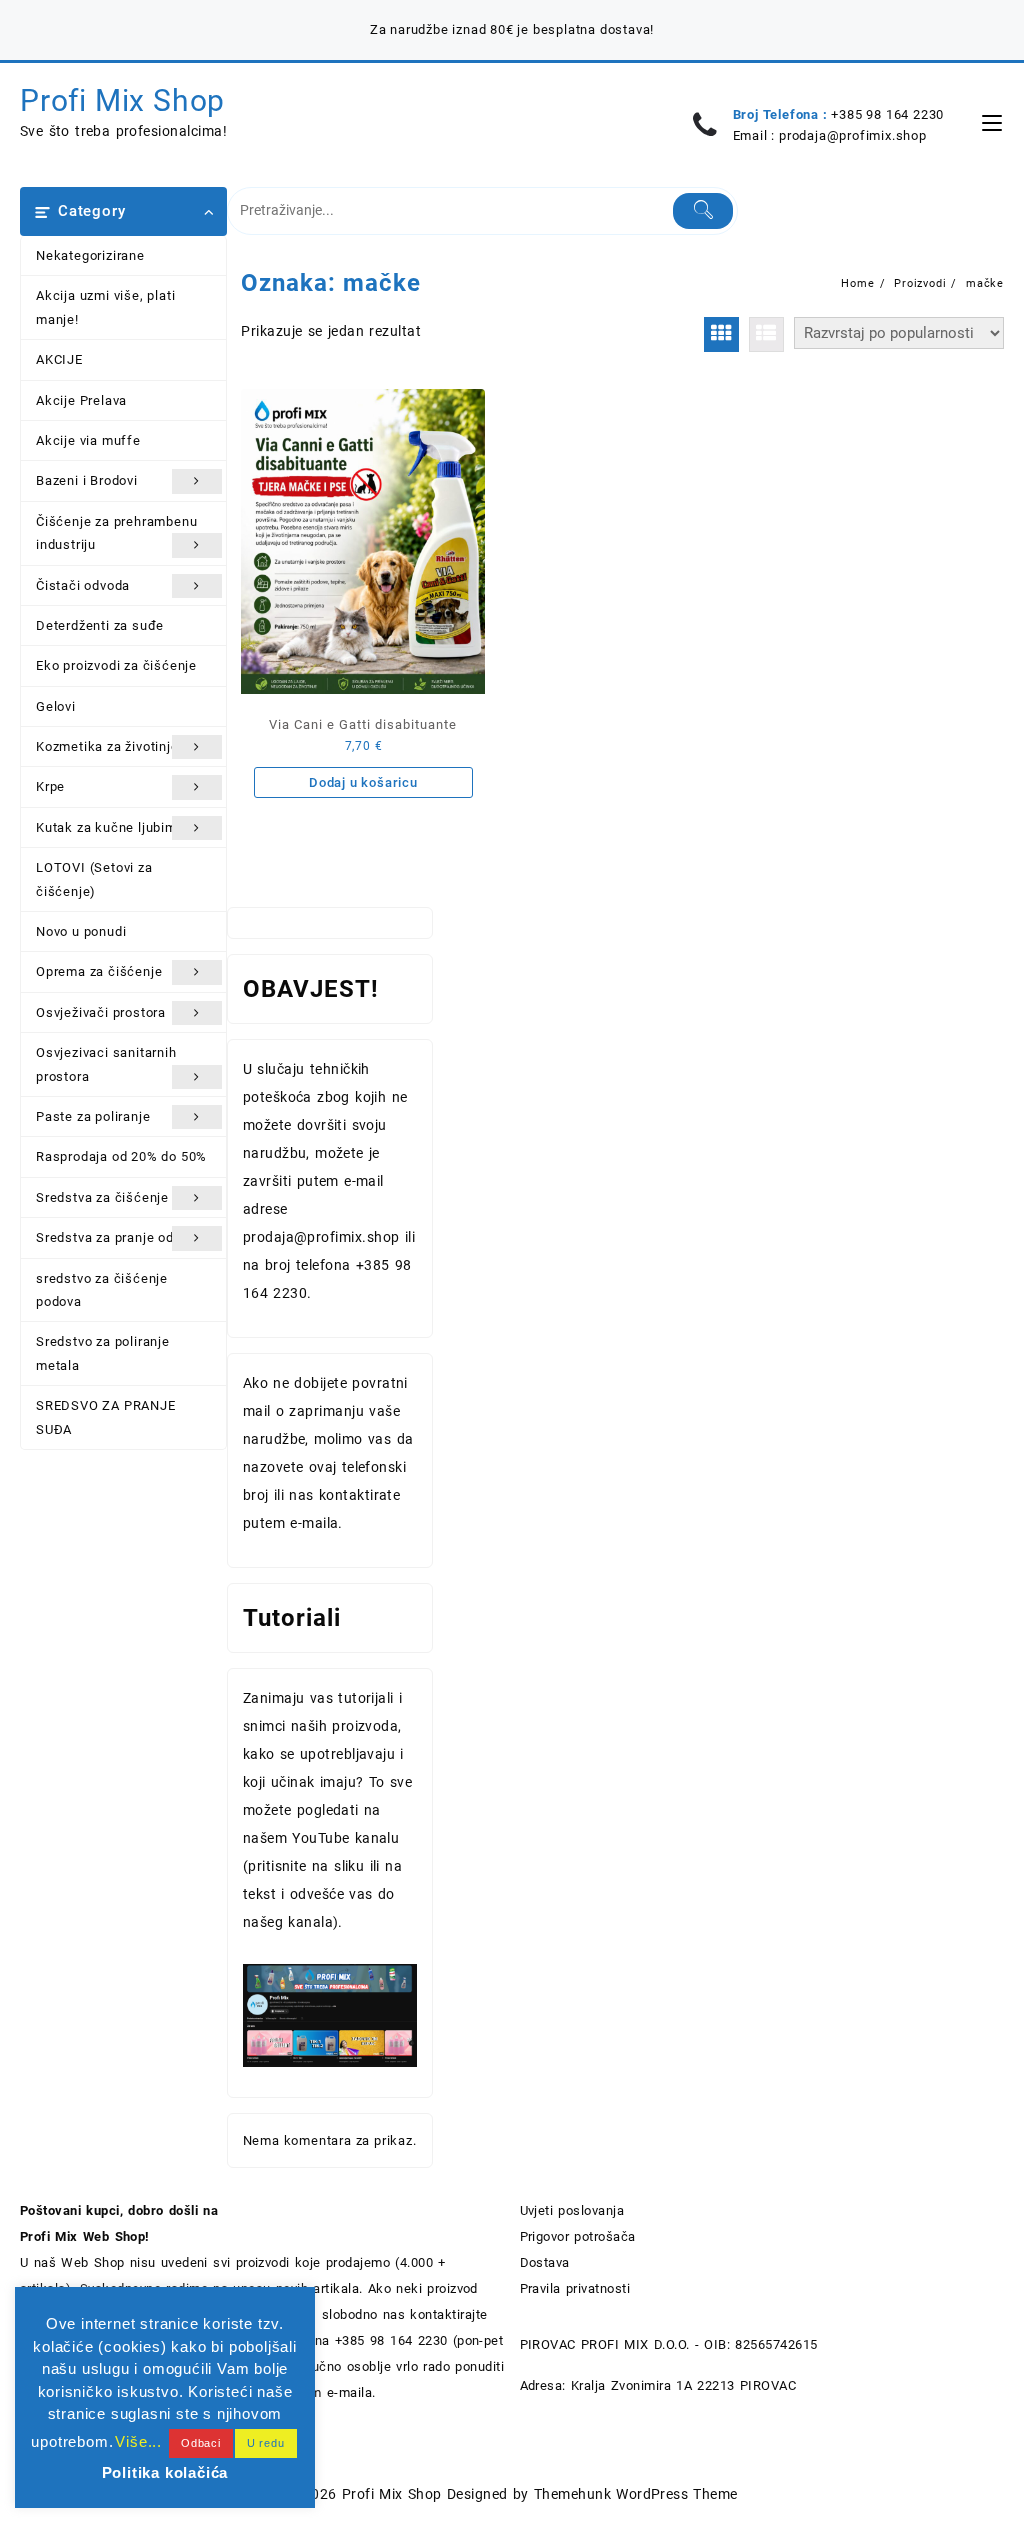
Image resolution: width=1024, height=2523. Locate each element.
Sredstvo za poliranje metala (103, 1353)
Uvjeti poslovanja (572, 2210)
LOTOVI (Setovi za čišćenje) (94, 879)
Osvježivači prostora (101, 1012)
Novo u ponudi (81, 931)
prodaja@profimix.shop (853, 135)
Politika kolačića (165, 2472)
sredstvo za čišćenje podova (102, 1290)
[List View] (766, 334)
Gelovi (56, 706)
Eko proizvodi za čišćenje (116, 665)
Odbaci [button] (201, 2443)
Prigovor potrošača (578, 2236)
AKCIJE (59, 359)
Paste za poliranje (93, 1116)
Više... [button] (138, 2441)
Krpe (50, 786)
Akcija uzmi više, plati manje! (105, 307)
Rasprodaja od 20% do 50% (121, 1156)
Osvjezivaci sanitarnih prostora (106, 1064)
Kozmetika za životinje (107, 746)
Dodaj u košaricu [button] (363, 782)
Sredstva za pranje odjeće (118, 1237)
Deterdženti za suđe (100, 625)
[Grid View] (721, 334)
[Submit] (703, 211)
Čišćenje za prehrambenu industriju (116, 533)
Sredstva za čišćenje (102, 1197)
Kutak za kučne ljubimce (114, 827)
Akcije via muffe (88, 440)
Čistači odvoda (83, 585)
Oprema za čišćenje (99, 971)
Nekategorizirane (90, 255)
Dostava (545, 2262)
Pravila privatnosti (575, 2288)
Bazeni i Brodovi (87, 480)
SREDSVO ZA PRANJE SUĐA (106, 1417)
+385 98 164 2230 (887, 114)
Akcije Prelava (81, 400)
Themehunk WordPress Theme (636, 2494)
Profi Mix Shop (122, 100)
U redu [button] (266, 2443)
